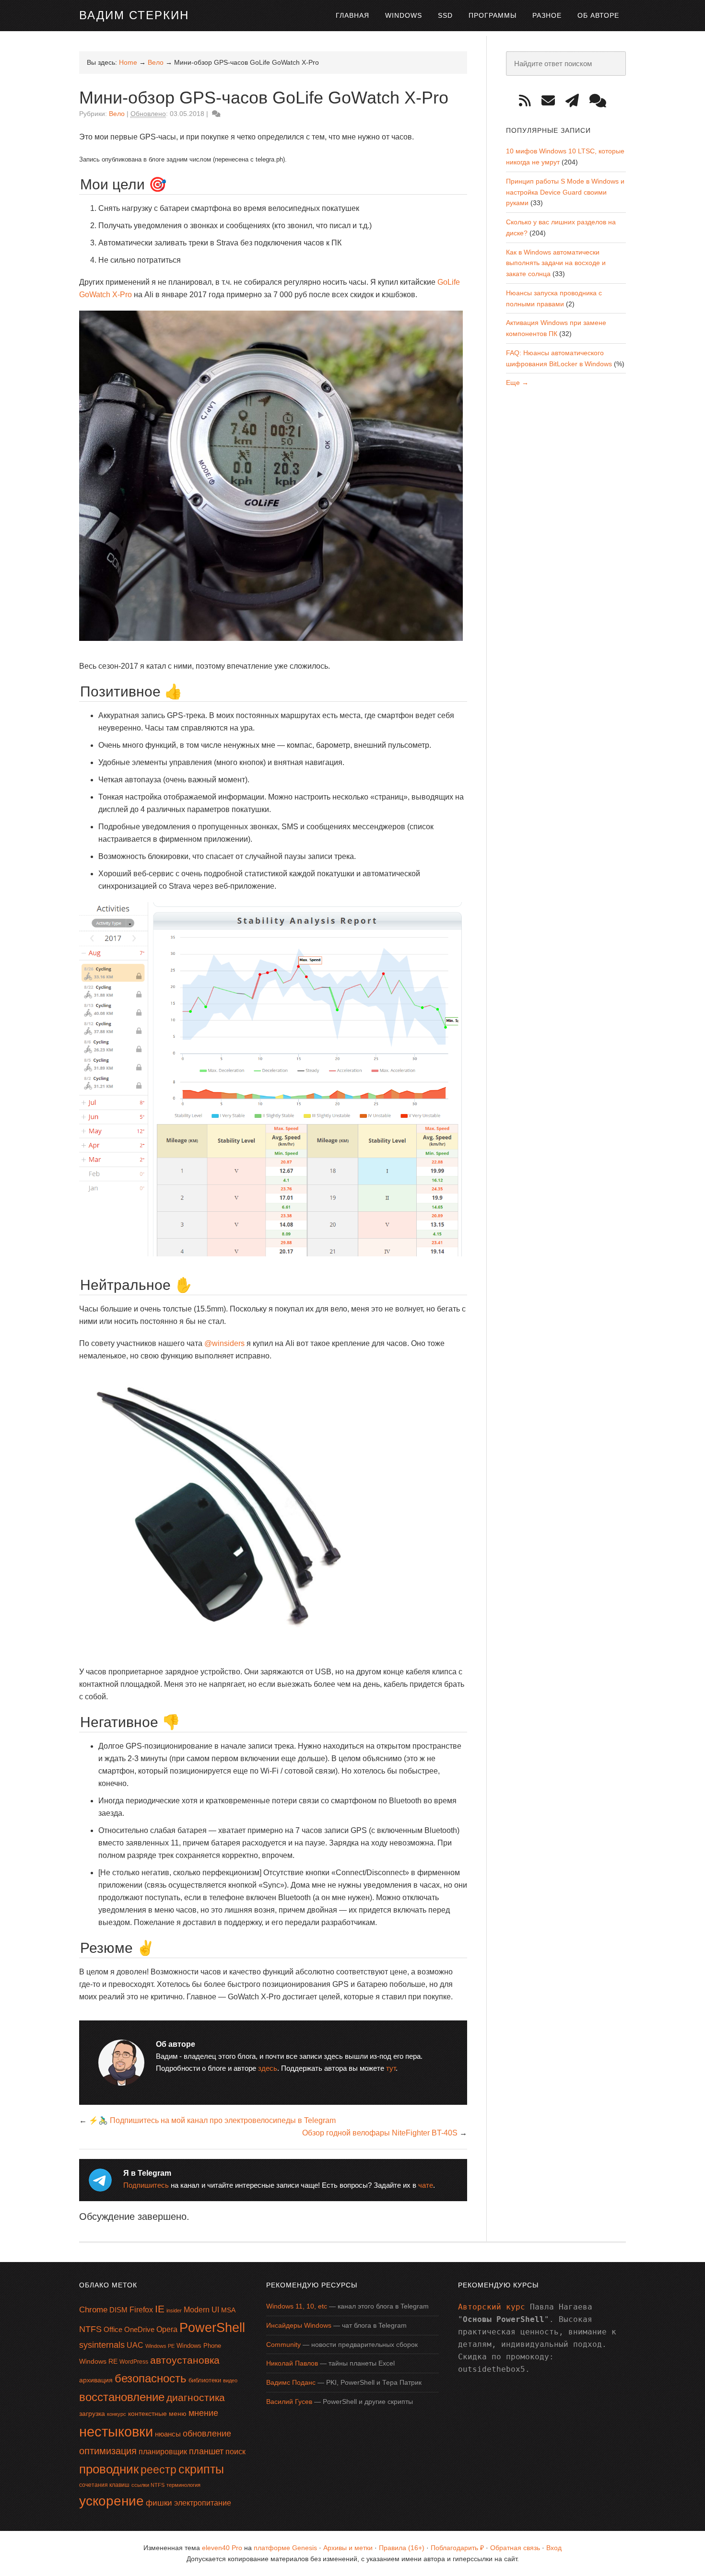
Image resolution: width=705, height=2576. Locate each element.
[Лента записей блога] (528, 101)
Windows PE (160, 2346)
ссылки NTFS (148, 2485)
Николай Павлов (292, 2363)
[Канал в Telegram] (576, 101)
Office (113, 2329)
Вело (117, 114)
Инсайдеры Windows (299, 2325)
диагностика (196, 2397)
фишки (159, 2503)
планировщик (163, 2452)
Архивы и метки (348, 2548)
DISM (118, 2310)
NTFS (90, 2329)
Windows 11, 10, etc (297, 2306)
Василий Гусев (289, 2402)
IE (160, 2309)
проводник (109, 2469)
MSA (228, 2310)
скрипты (201, 2469)
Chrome (93, 2310)
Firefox (141, 2310)
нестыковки (116, 2431)
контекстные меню (157, 2414)
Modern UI (201, 2310)
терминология (183, 2485)
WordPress (134, 2362)
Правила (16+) (402, 2548)
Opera (167, 2329)
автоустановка (185, 2360)
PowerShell (212, 2327)
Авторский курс (492, 2307)
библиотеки (205, 2380)
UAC (135, 2345)
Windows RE (98, 2361)
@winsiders (224, 1343)
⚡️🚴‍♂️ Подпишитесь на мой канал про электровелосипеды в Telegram (212, 2120)
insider (174, 2310)
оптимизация (108, 2451)
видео (230, 2380)
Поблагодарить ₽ (457, 2548)
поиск (235, 2452)
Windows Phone (199, 2346)
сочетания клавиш (104, 2485)
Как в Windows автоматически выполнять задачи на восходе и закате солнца (556, 263)
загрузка (92, 2414)
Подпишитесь (146, 2185)
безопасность (151, 2378)
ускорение (112, 2501)
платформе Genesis (285, 2548)
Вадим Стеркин (134, 15)
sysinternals (102, 2345)
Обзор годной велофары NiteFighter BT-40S (380, 2133)
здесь (268, 2068)
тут (391, 2068)
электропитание (203, 2503)
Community (283, 2344)
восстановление (122, 2397)
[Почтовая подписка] (552, 101)
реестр (159, 2470)
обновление (207, 2434)
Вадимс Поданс (291, 2382)
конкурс (117, 2414)
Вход (554, 2548)
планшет (206, 2451)
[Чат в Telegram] (601, 101)
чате (426, 2185)
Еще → (517, 383)
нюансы (168, 2434)
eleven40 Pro (222, 2548)
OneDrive (139, 2329)
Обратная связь (515, 2548)
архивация (96, 2380)
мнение (203, 2413)
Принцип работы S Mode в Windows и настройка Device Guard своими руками (565, 192)
